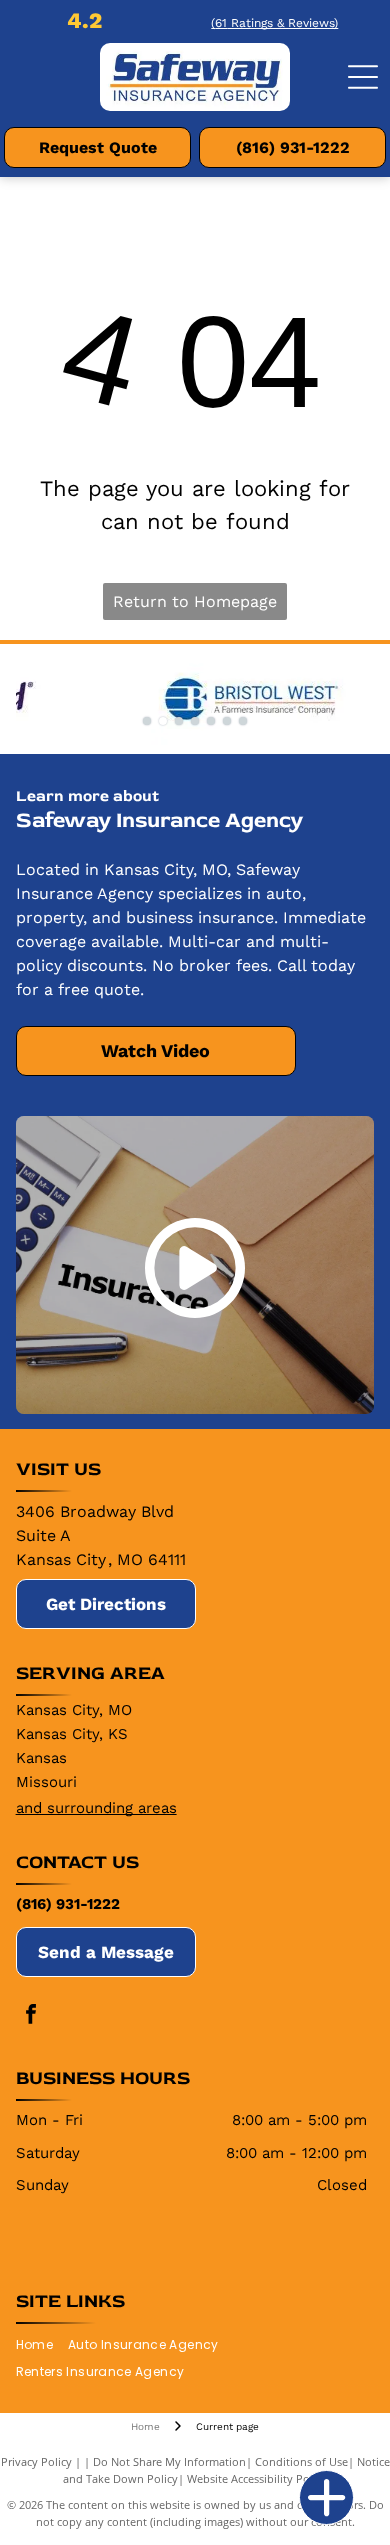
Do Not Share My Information (169, 2461)
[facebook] (31, 2016)
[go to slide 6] (227, 721)
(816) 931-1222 (68, 1904)
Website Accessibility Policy (257, 2478)
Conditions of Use (301, 2461)
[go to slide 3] (179, 721)
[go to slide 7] (243, 721)
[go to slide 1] (147, 721)
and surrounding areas (96, 1808)
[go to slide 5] (211, 721)
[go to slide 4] (195, 721)
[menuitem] (42, 2345)
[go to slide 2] (163, 721)
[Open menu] (363, 77)
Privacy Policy (36, 2461)
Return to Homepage (195, 601)
